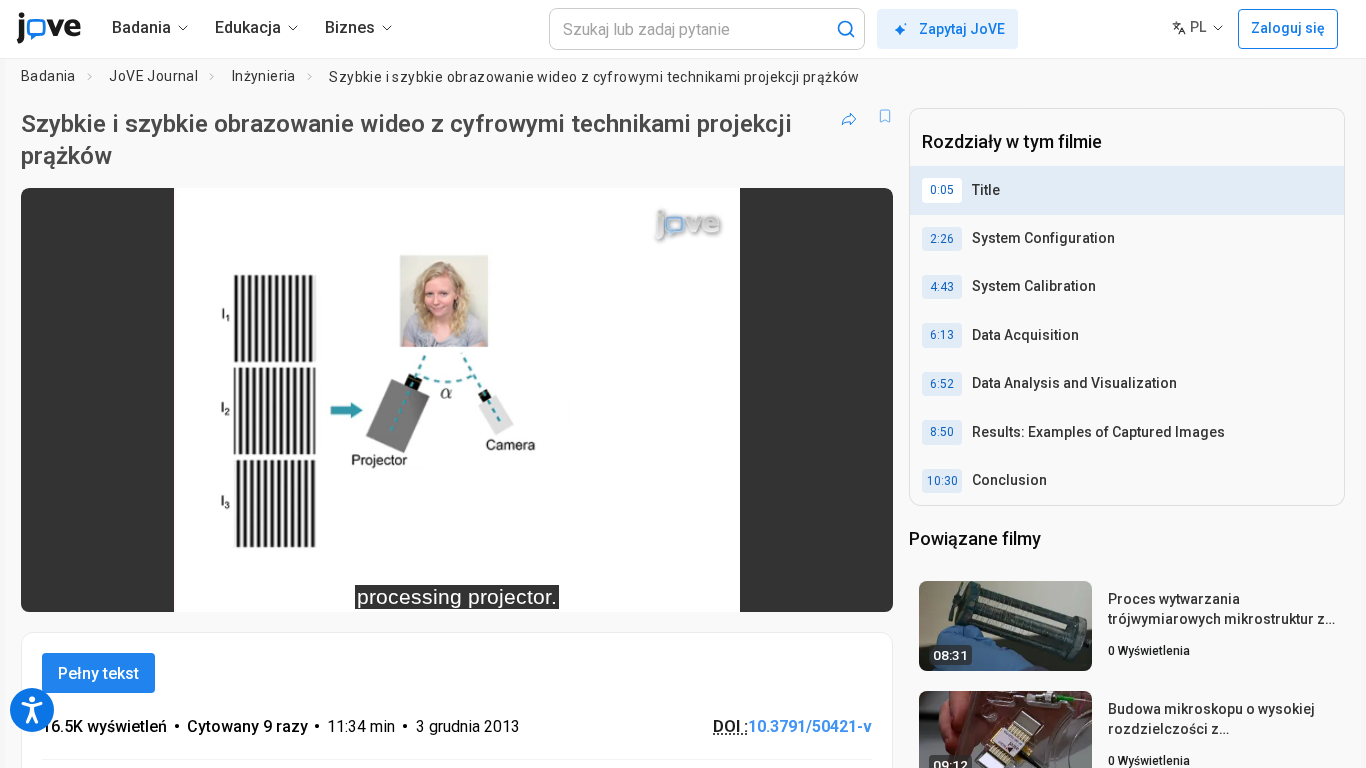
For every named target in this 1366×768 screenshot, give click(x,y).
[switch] (659, 584)
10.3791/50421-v (810, 726)
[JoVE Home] (48, 28)
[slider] (347, 583)
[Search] (846, 29)
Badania (48, 76)
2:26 (942, 239)
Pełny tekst (98, 673)
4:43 (942, 287)
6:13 (942, 335)
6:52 (942, 384)
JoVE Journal (153, 76)
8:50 (942, 432)
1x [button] (774, 583)
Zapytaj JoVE (962, 29)
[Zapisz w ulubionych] (885, 116)
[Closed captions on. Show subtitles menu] (815, 584)
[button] (861, 216)
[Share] (849, 116)
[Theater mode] (861, 584)
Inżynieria (264, 76)
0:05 (942, 190)
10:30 (942, 481)
